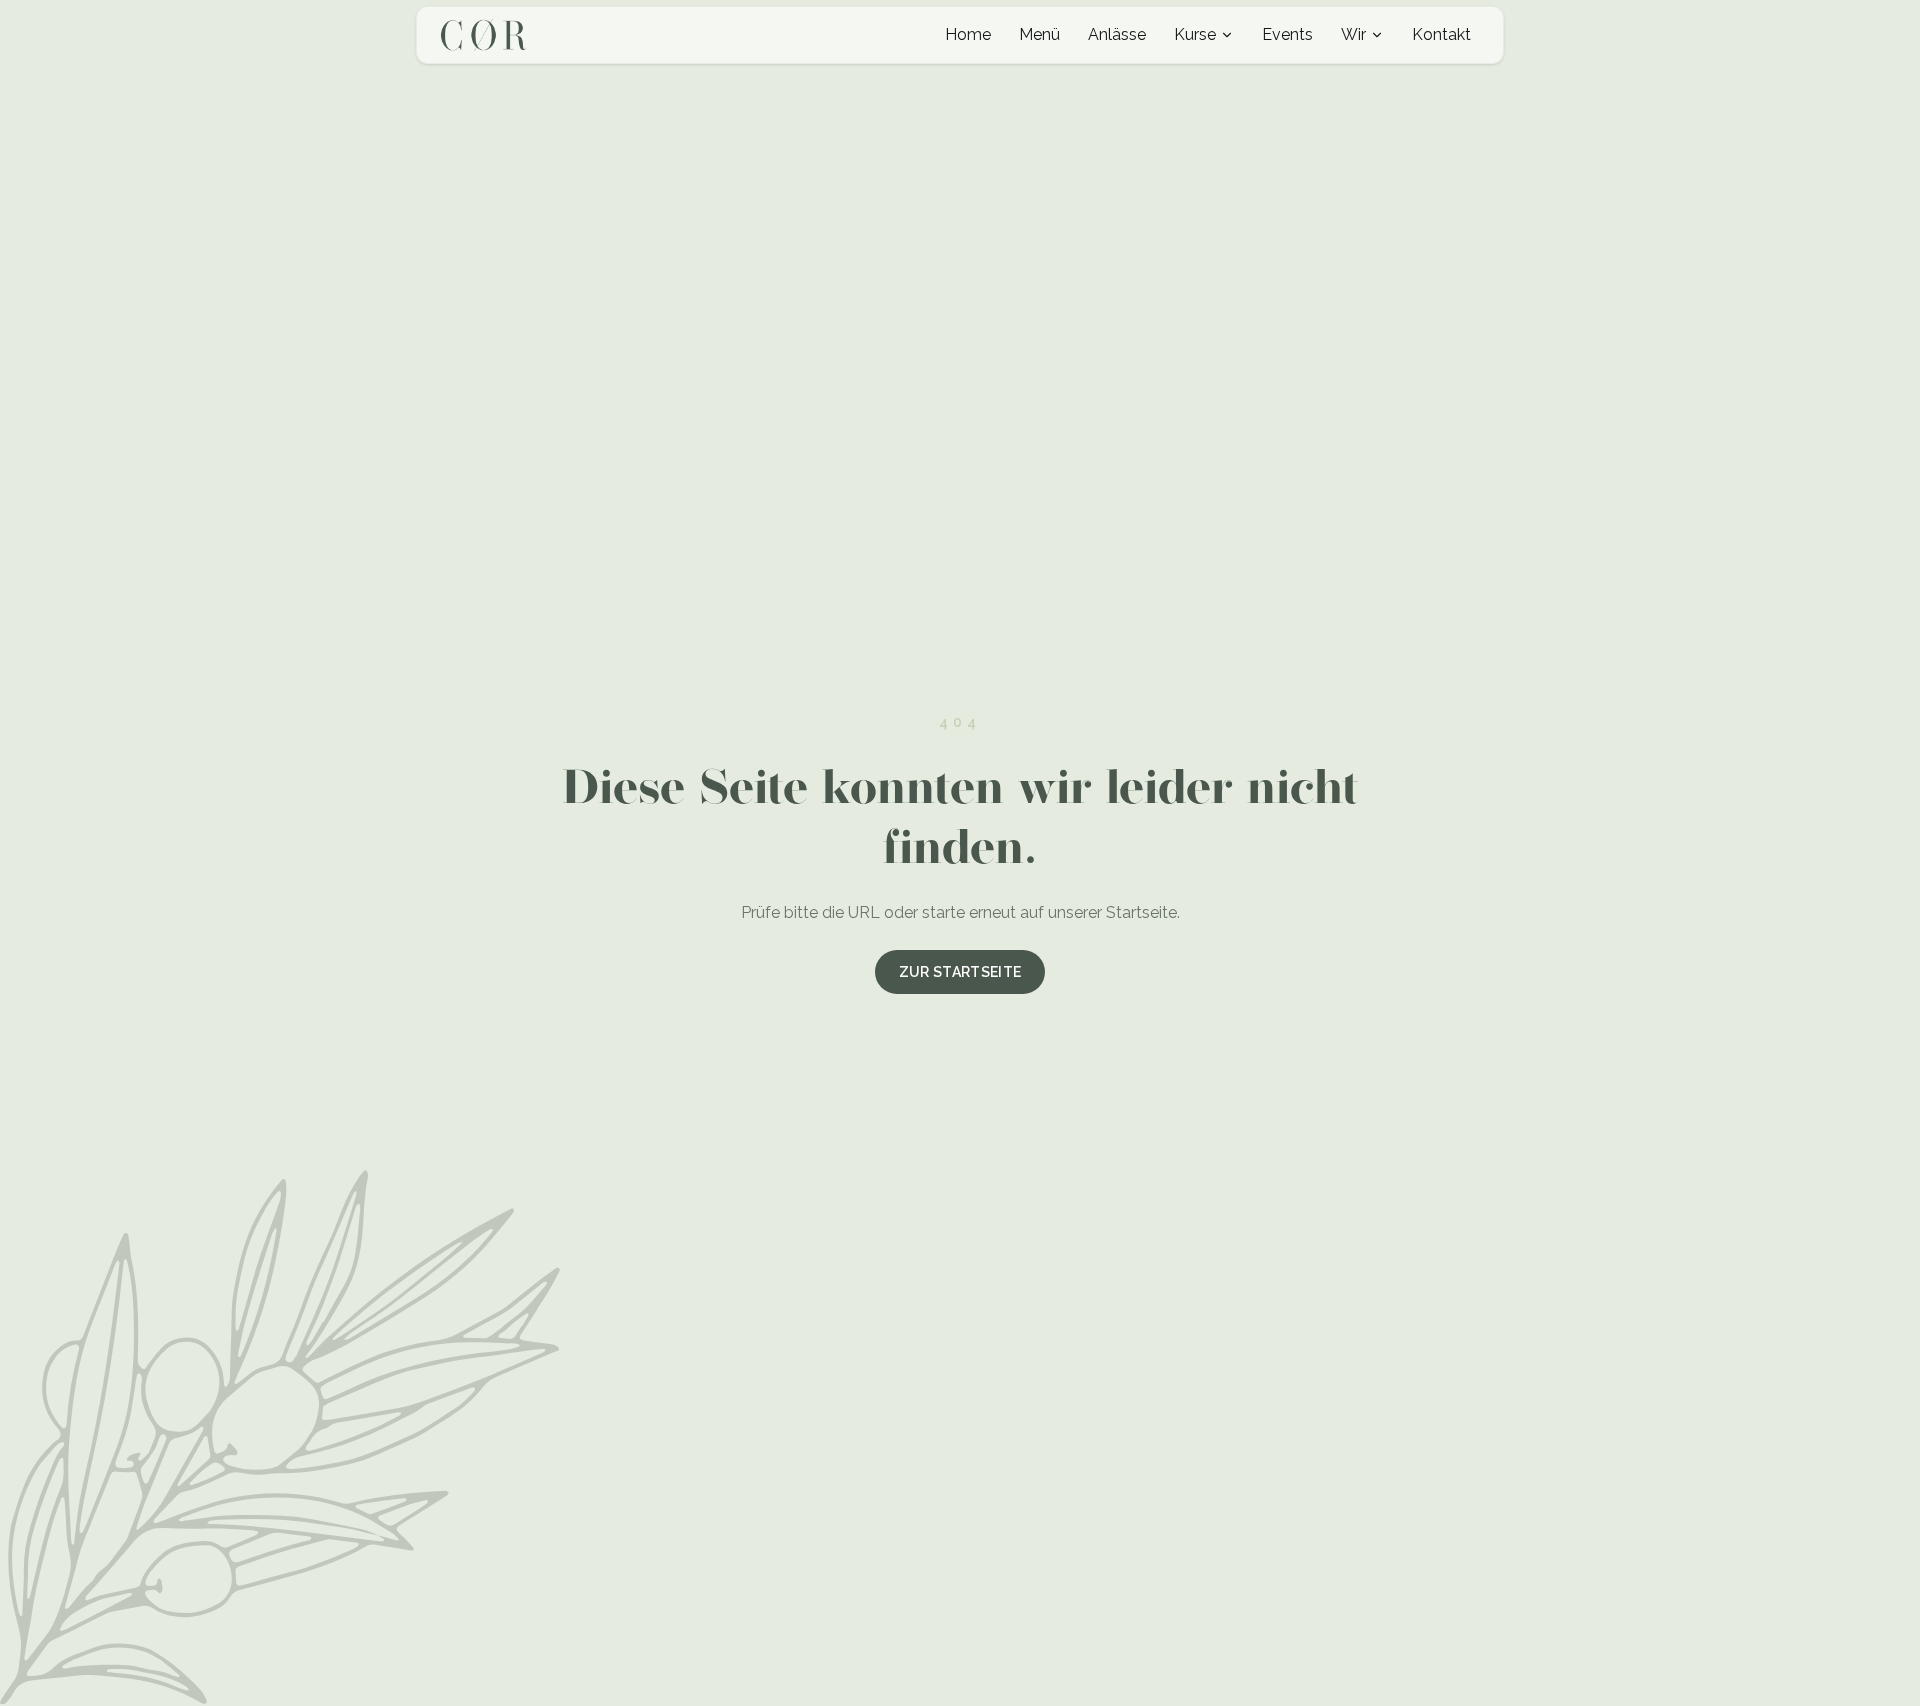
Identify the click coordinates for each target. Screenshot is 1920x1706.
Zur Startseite (960, 972)
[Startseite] (483, 35)
